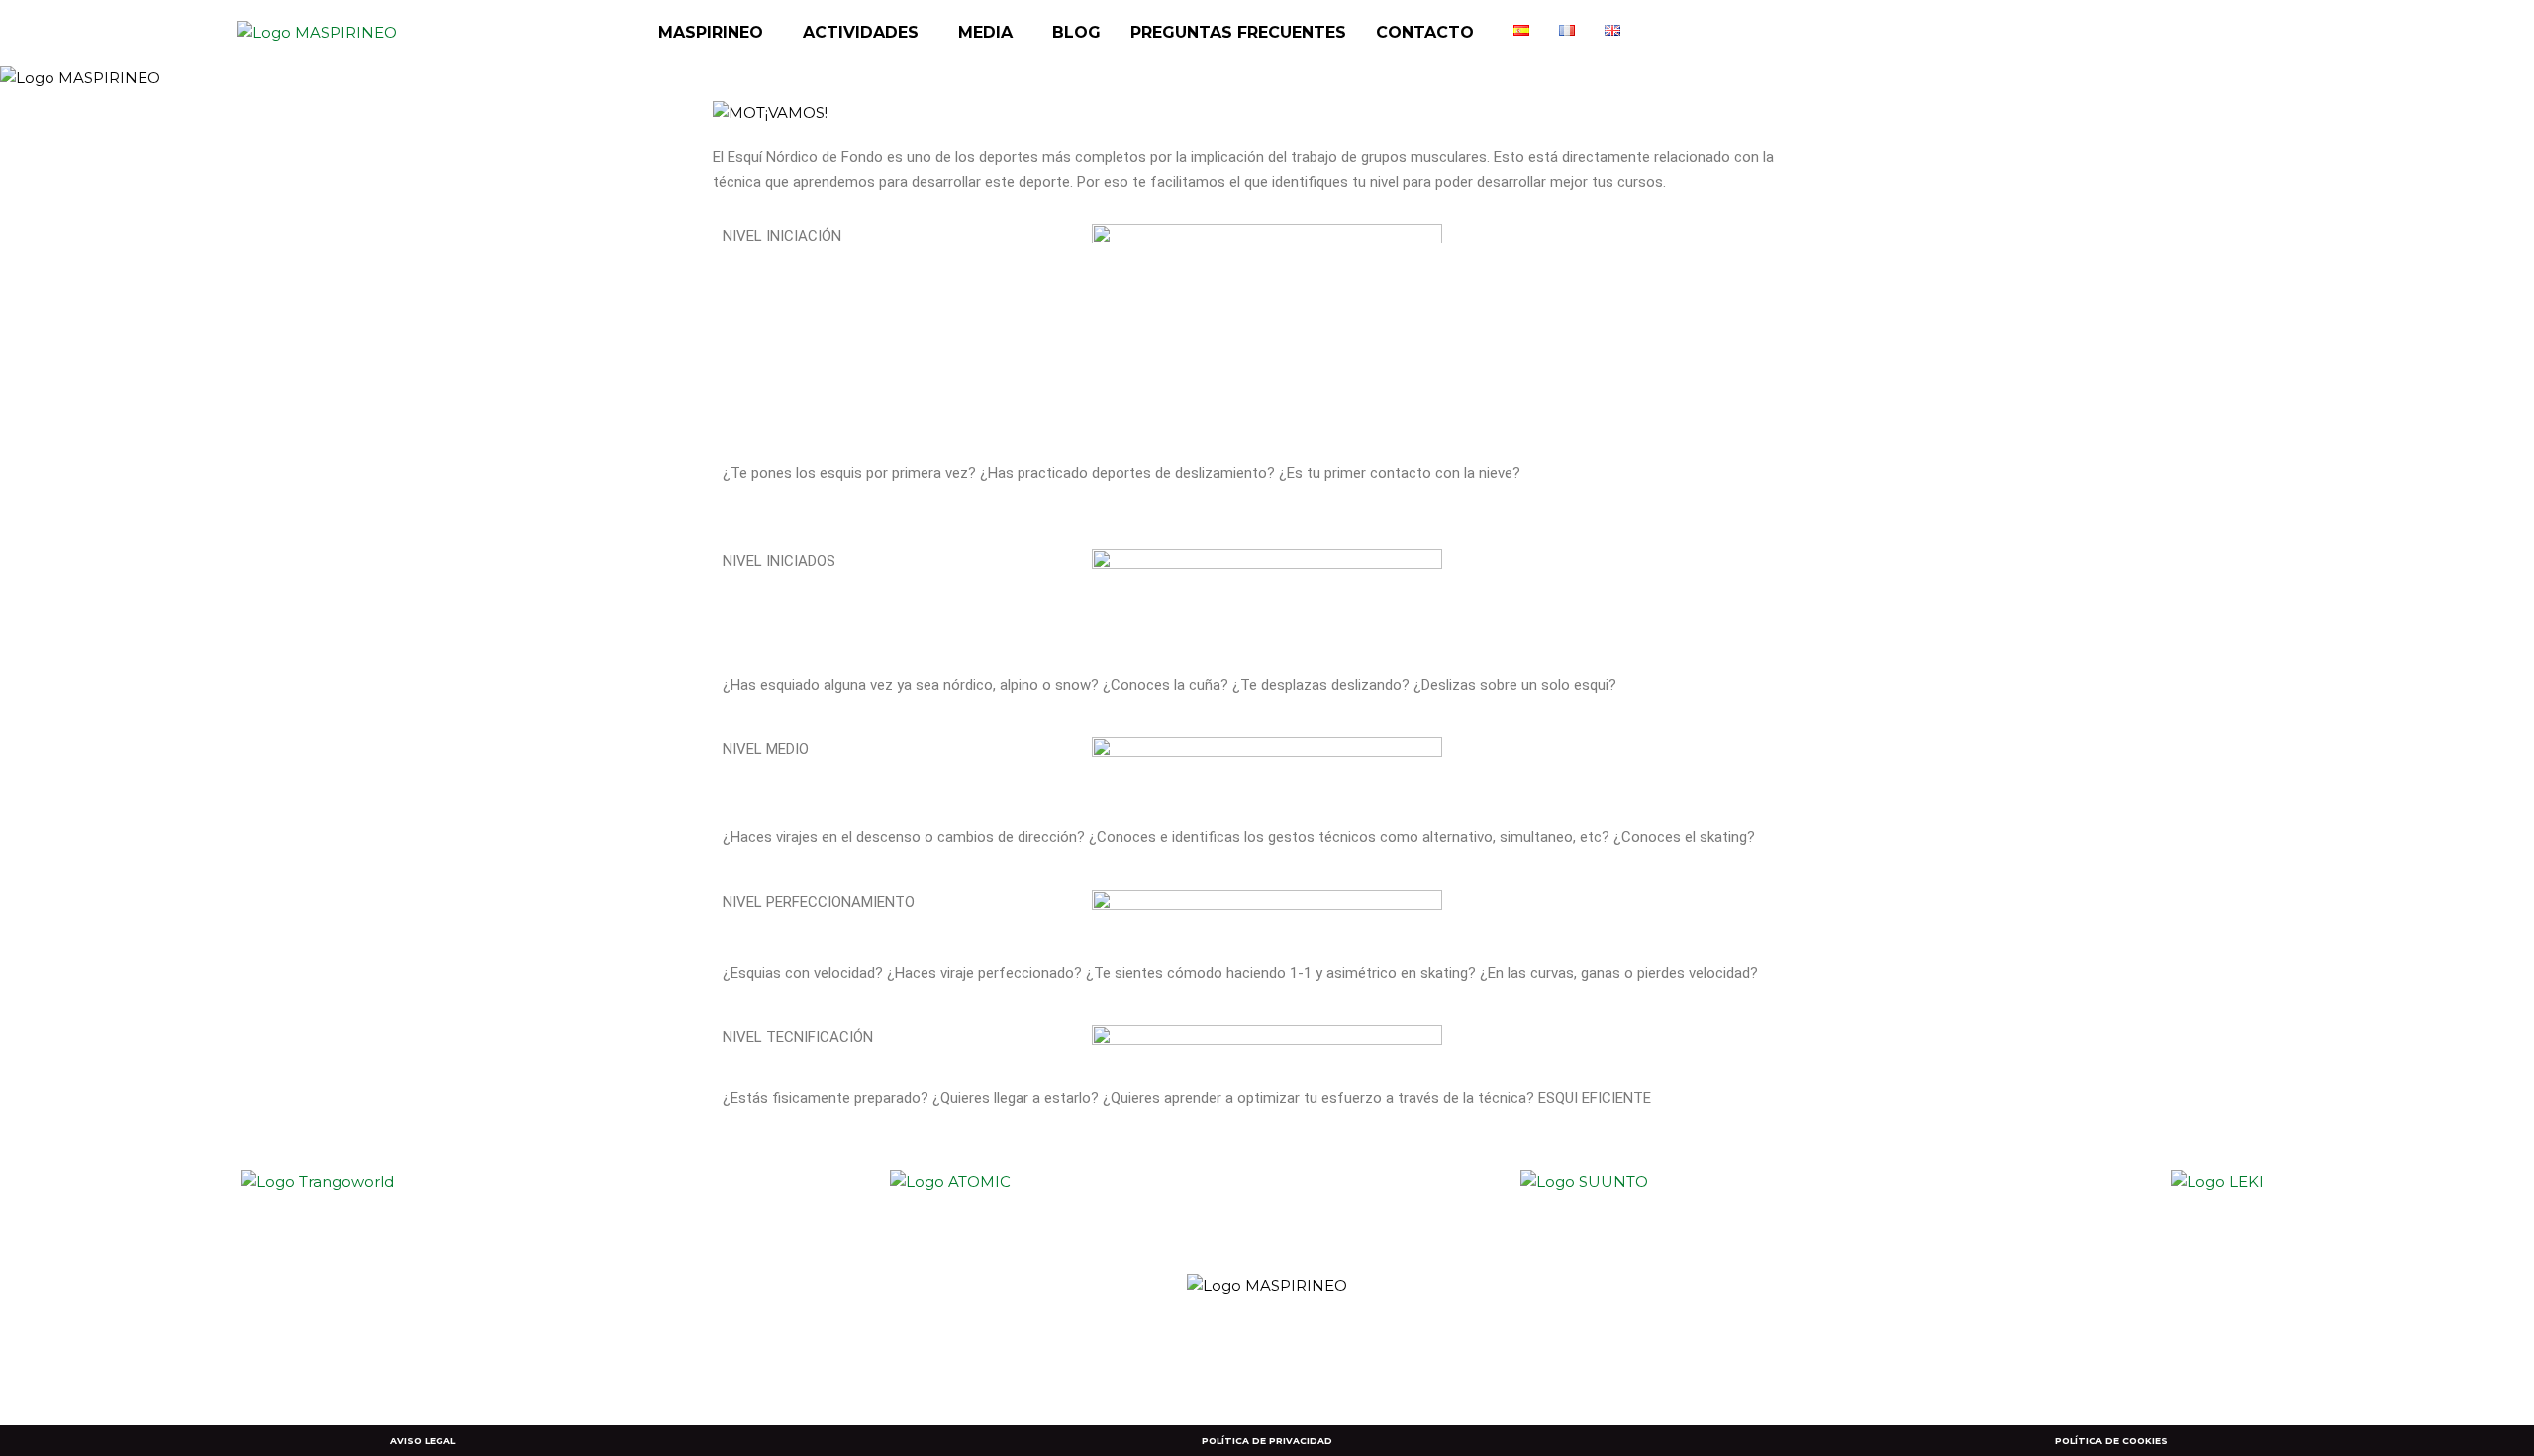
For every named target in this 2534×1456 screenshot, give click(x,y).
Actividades (861, 32)
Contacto (1425, 32)
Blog (1076, 32)
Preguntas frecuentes (1238, 32)
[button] (716, 33)
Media (985, 32)
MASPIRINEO (711, 32)
